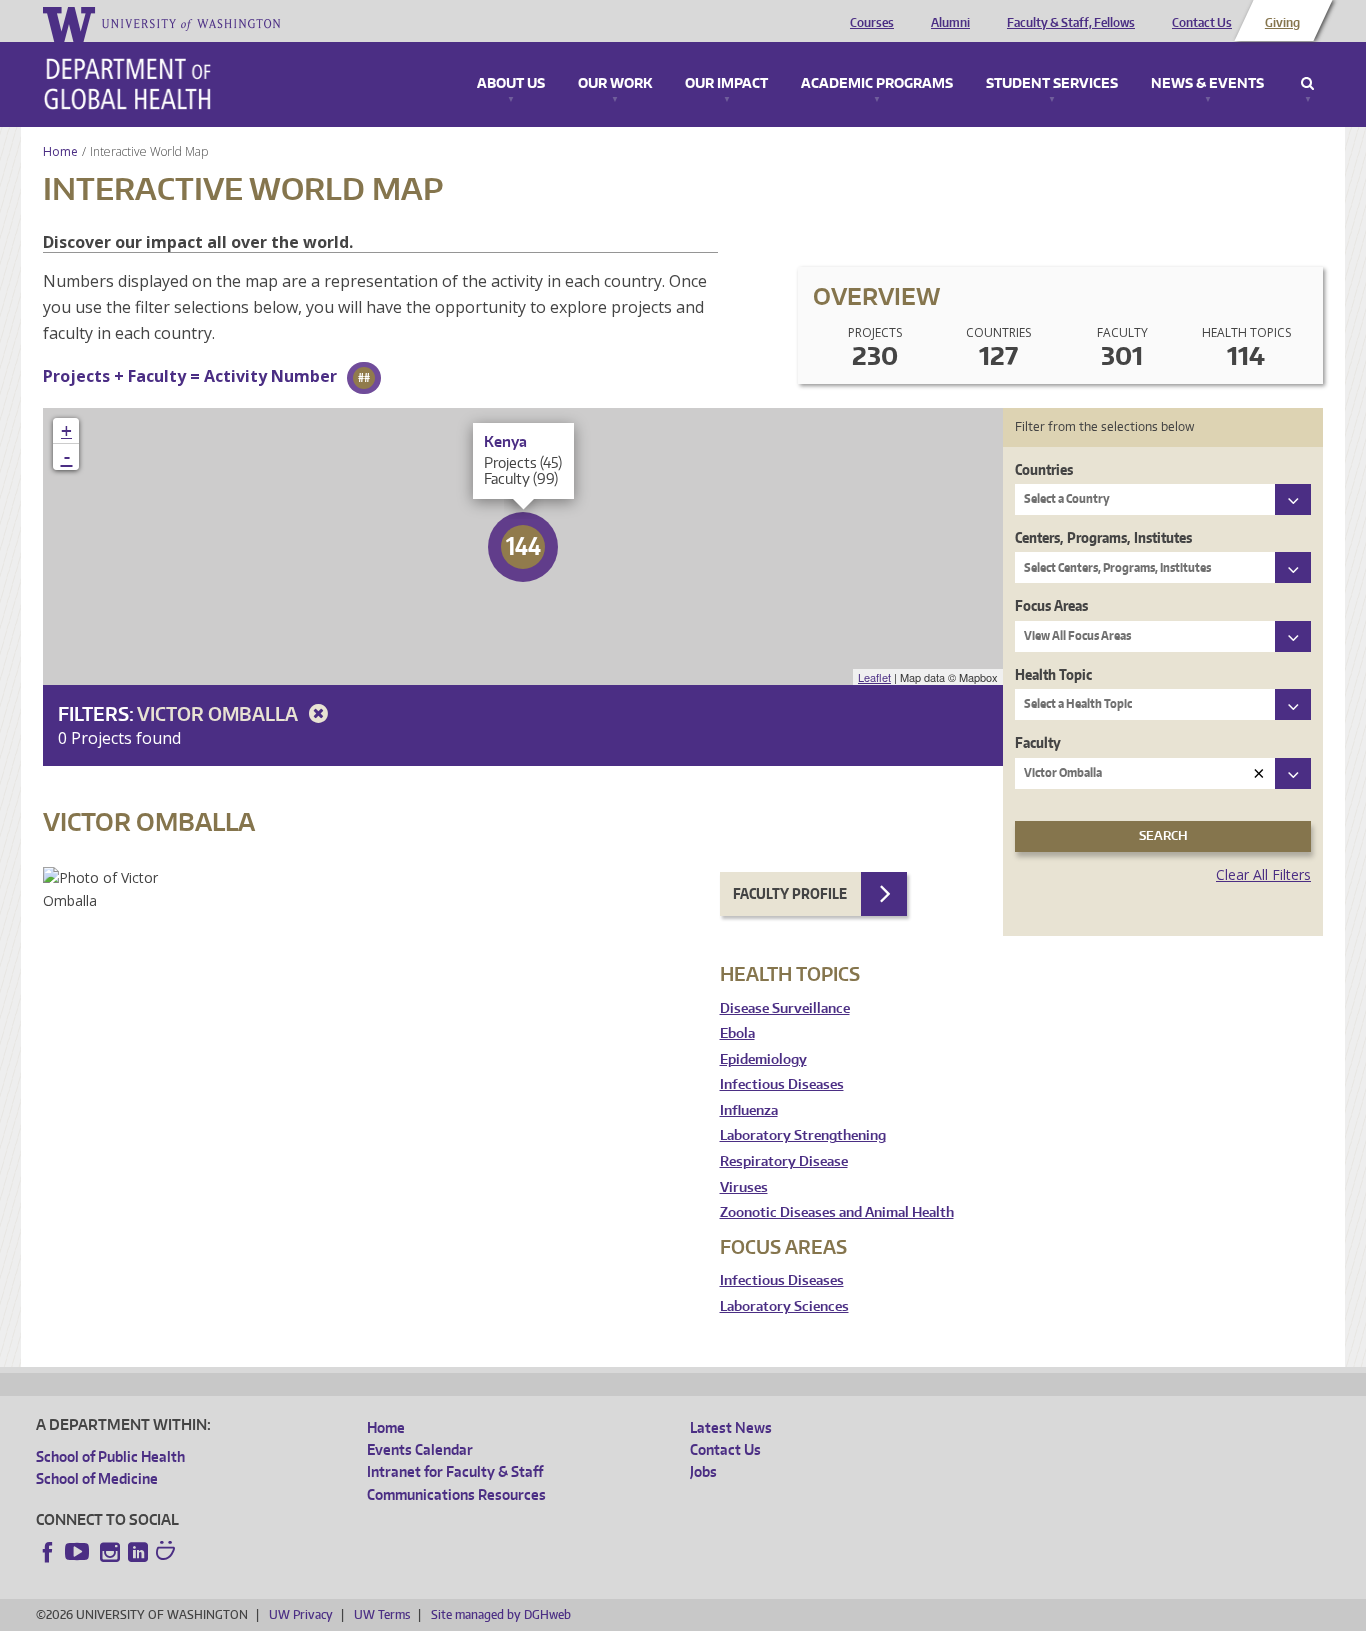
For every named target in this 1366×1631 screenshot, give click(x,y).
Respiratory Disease (784, 1161)
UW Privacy (301, 1614)
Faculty (1038, 742)
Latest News (731, 1427)
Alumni (950, 23)
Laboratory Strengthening (803, 1135)
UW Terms (382, 1614)
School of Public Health (110, 1456)
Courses (872, 23)
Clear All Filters (1263, 874)
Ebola (737, 1033)
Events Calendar (420, 1449)
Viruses (744, 1187)
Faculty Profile (790, 893)
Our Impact (726, 84)
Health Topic (1053, 674)
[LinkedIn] (138, 1552)
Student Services (1052, 84)
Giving (1282, 23)
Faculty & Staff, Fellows (1071, 23)
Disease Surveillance (785, 1008)
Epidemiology (763, 1059)
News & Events (1207, 84)
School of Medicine (97, 1478)
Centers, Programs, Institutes (1103, 537)
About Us (511, 84)
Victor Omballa (219, 713)
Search (1307, 84)
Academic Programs (877, 84)
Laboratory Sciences (784, 1306)
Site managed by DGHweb (501, 1614)
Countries (1044, 469)
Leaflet (874, 677)
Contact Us (1202, 23)
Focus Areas (1051, 605)
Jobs (703, 1471)
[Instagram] (110, 1552)
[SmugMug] (168, 1553)
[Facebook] (48, 1552)
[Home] (127, 84)
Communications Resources (456, 1494)
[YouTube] (79, 1552)
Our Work (615, 84)
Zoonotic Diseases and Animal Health (837, 1212)
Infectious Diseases (782, 1084)
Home (60, 151)
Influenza (749, 1110)
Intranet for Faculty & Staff (455, 1471)
